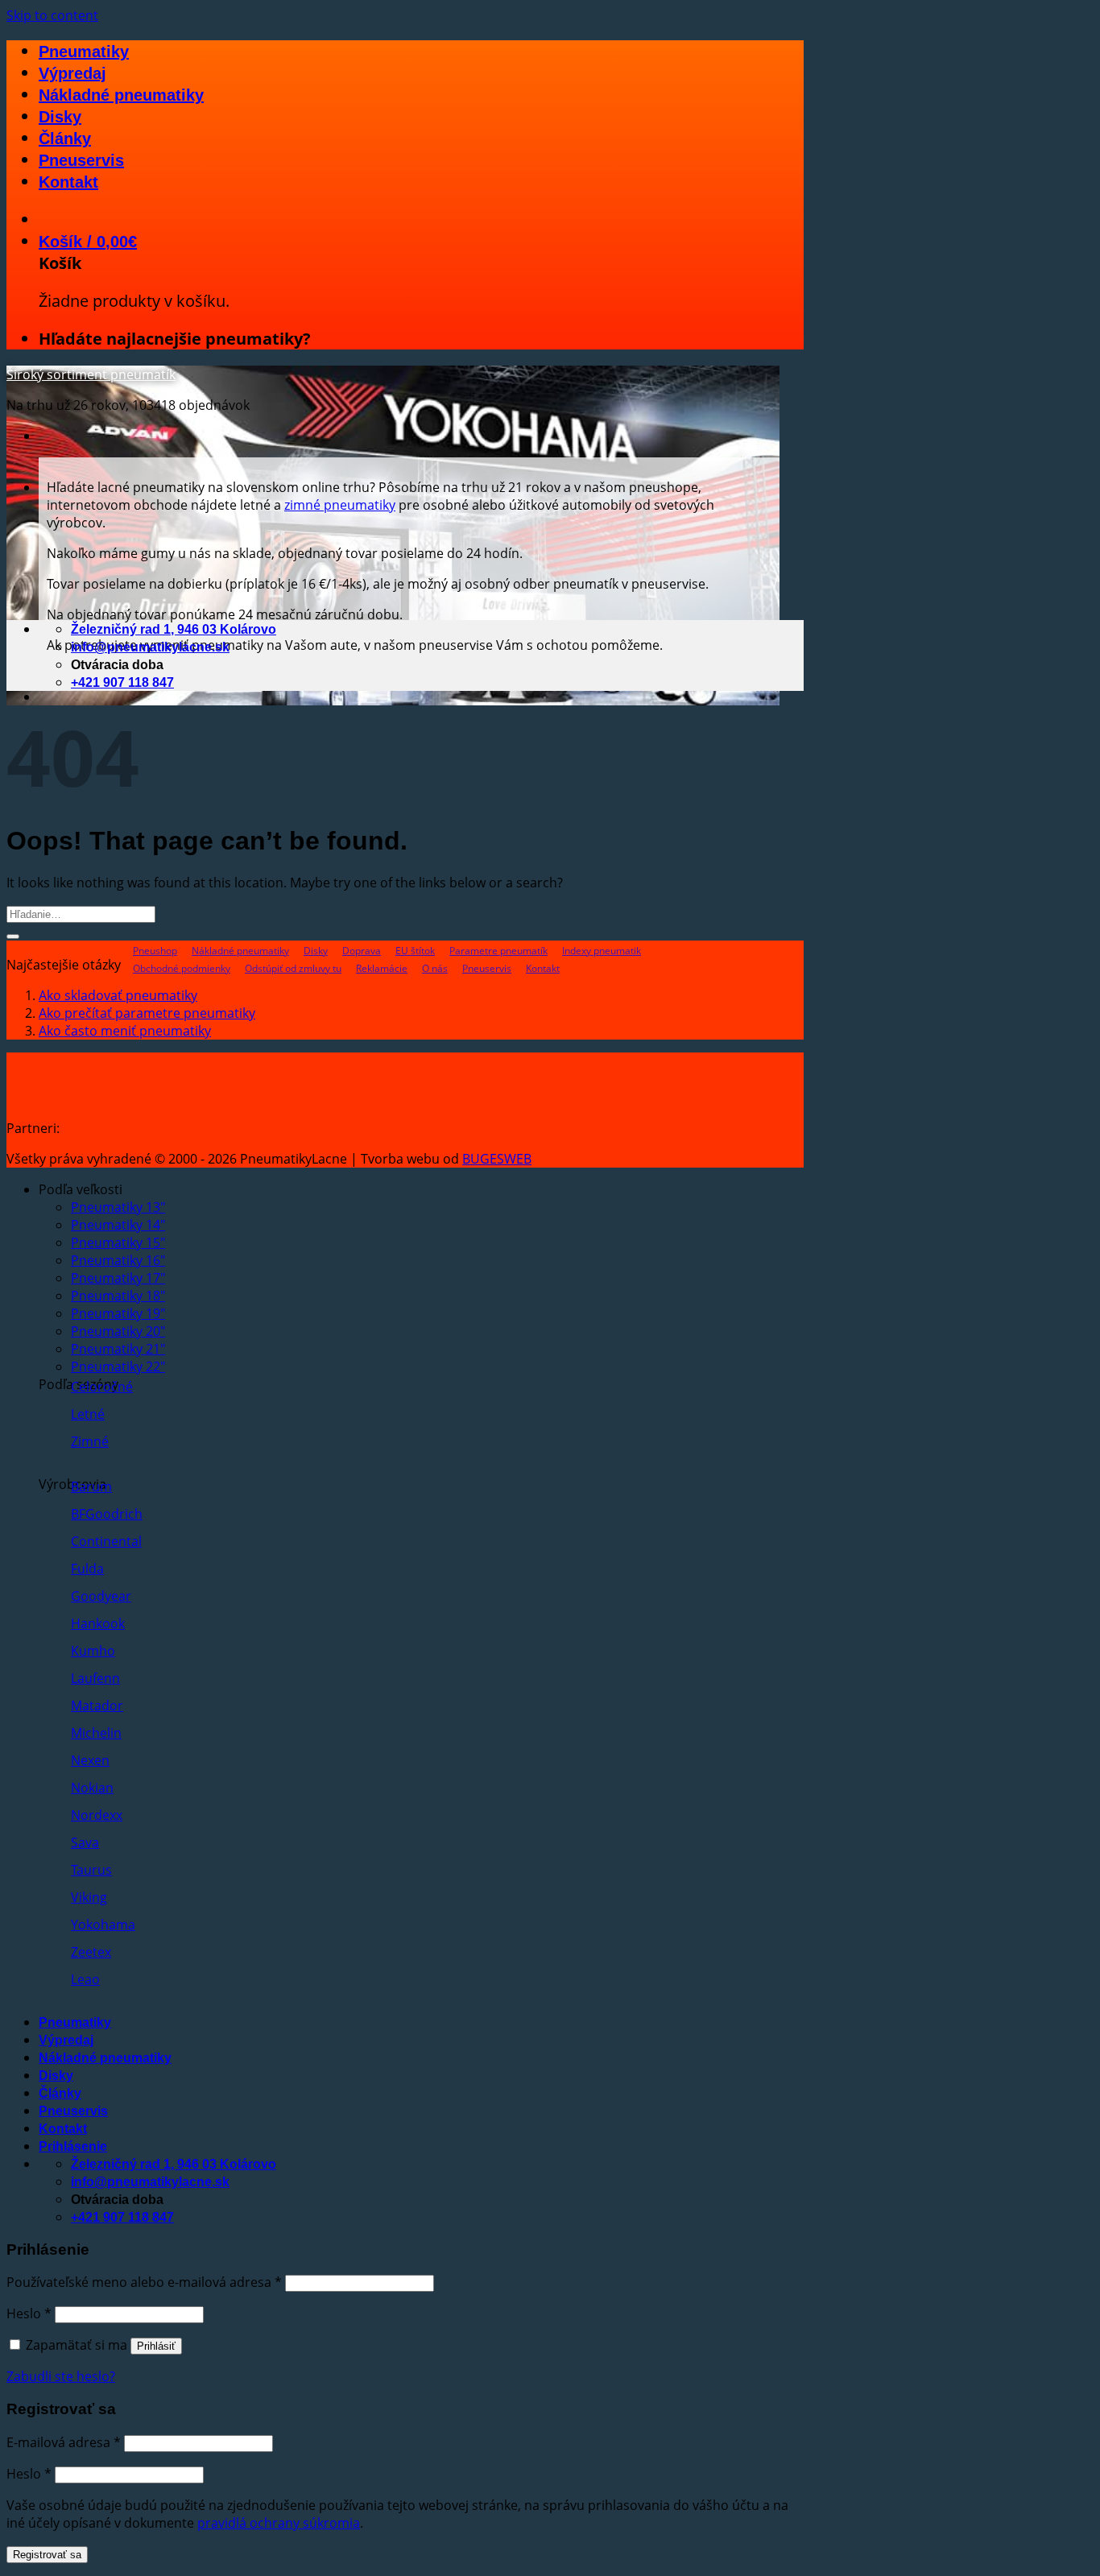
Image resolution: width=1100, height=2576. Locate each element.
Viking (89, 1897)
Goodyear (101, 1596)
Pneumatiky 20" (118, 1331)
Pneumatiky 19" (118, 1313)
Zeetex (91, 1952)
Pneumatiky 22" (118, 1367)
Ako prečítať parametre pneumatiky (147, 1013)
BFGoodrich (107, 1514)
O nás (435, 968)
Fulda (87, 1569)
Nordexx (97, 1815)
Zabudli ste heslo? (61, 2376)
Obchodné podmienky (182, 968)
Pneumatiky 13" (118, 1207)
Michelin (96, 1733)
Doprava (362, 951)
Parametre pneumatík (498, 951)
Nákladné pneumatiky (121, 95)
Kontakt (68, 182)
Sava (85, 1842)
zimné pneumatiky (340, 505)
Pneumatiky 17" (118, 1278)
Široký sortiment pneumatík (91, 374)
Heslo (29, 2313)
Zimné (90, 1441)
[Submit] (13, 937)
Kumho (93, 1651)
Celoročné (102, 1387)
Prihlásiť (156, 2346)
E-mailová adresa (64, 2442)
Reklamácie (382, 968)
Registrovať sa (47, 2555)
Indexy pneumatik (602, 951)
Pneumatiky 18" (118, 1296)
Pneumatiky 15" (118, 1243)
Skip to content (52, 15)
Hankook (98, 1623)
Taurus (91, 1870)
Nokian (92, 1788)
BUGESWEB (497, 1159)
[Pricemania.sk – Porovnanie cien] (187, 1128)
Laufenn (95, 1678)
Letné (88, 1414)
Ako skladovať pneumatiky (118, 995)
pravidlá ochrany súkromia (279, 2523)
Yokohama (103, 1925)
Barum (91, 1486)
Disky (60, 117)
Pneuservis (81, 160)
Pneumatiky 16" (118, 1260)
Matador (97, 1706)
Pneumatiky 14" (118, 1225)
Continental (106, 1541)
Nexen (90, 1760)
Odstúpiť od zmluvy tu (293, 968)
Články (65, 139)
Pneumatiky (84, 52)
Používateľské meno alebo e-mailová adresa (144, 2282)
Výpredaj (72, 73)
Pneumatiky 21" (118, 1349)
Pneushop (155, 951)
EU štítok (415, 951)
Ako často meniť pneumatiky (125, 1031)
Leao (85, 1979)
